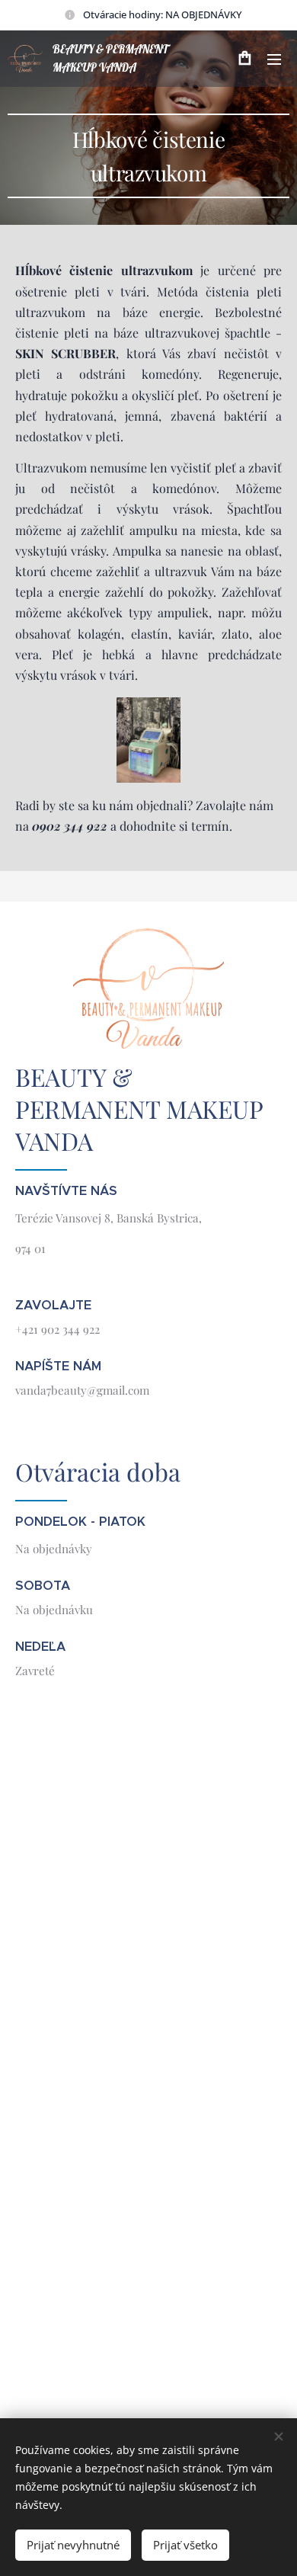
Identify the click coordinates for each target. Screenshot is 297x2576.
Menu (274, 59)
